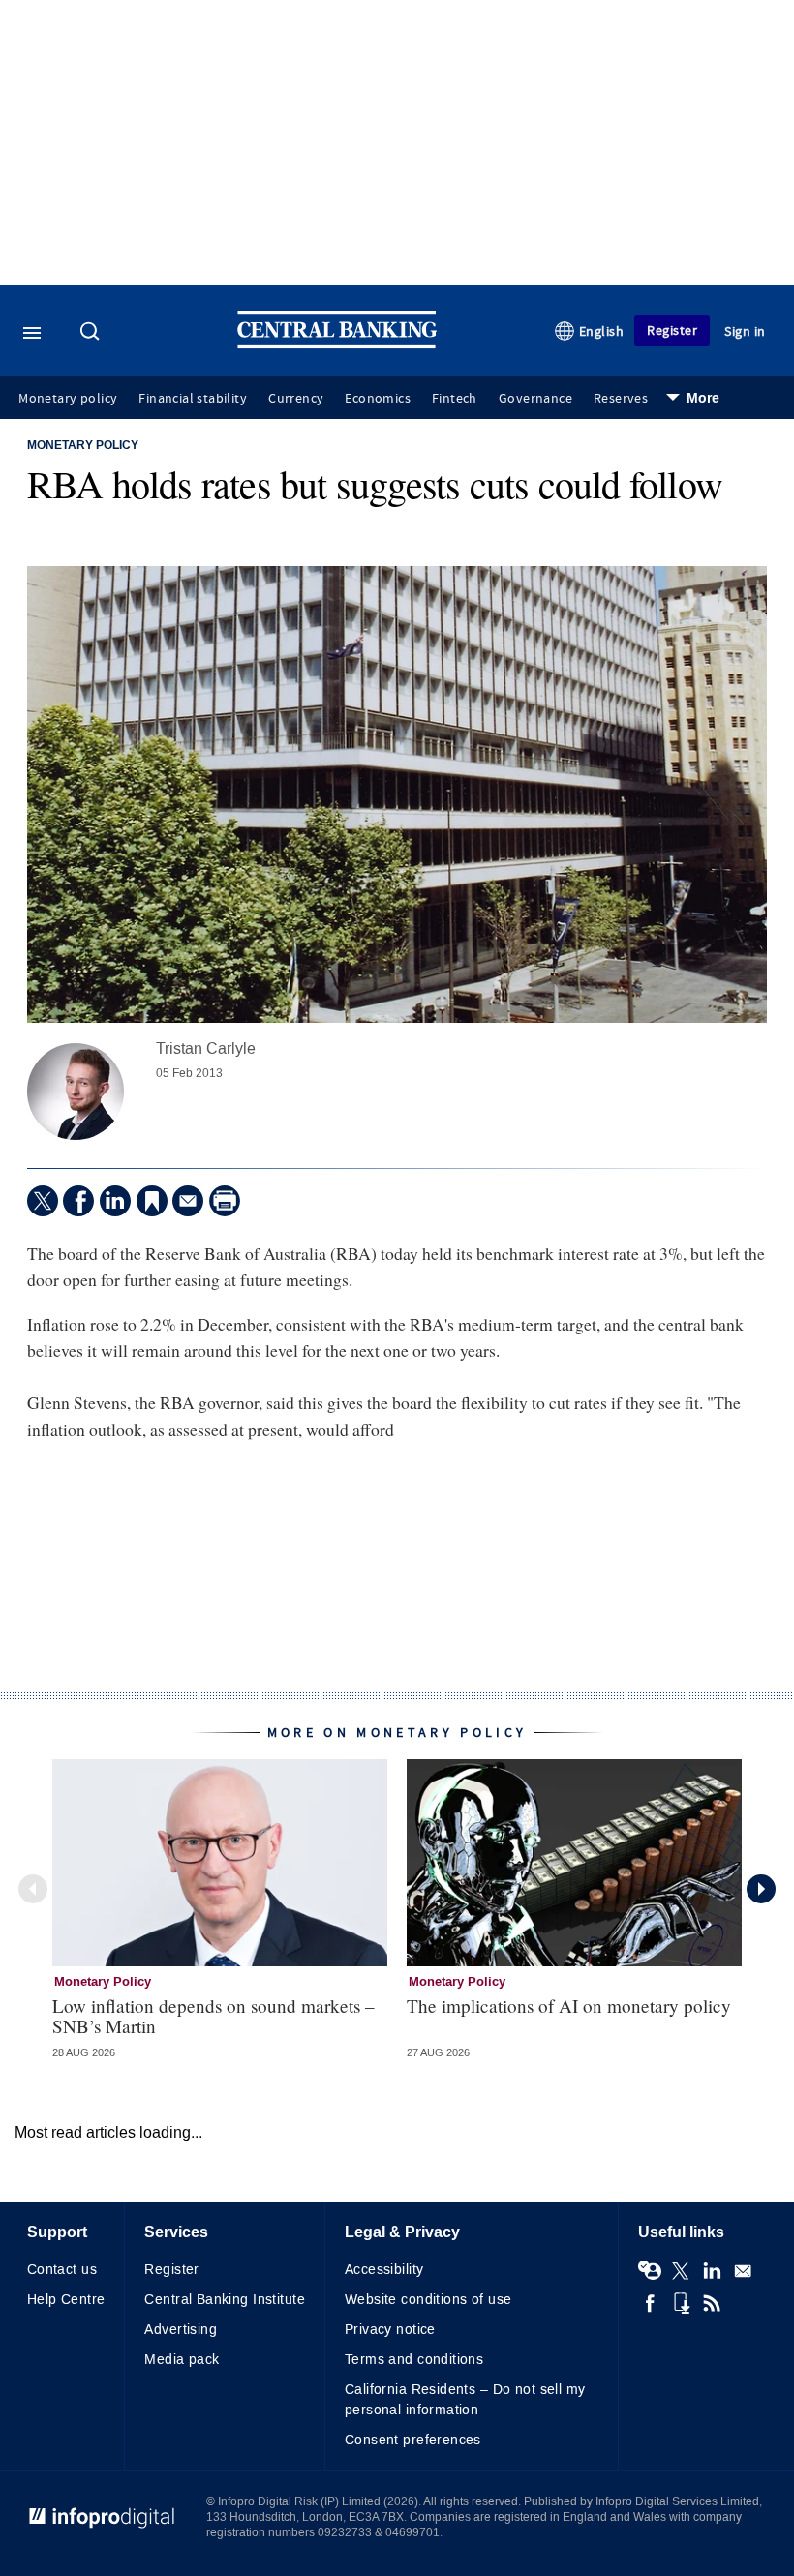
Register (672, 330)
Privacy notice (390, 2330)
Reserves (621, 399)
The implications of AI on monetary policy (569, 2006)
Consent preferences (413, 2440)
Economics (378, 399)
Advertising (181, 2330)
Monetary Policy (83, 446)
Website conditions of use (428, 2300)
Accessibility (384, 2270)
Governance (535, 399)
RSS (712, 2303)
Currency (296, 399)
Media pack (182, 2360)
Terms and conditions (414, 2360)
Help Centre (66, 2300)
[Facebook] (78, 1201)
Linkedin (712, 2271)
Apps (681, 2303)
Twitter (681, 2271)
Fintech (455, 399)
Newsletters (743, 2271)
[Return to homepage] (337, 344)
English (602, 331)
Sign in (745, 331)
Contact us (62, 2270)
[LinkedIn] (115, 1201)
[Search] (92, 333)
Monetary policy (68, 399)
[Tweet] (43, 1201)
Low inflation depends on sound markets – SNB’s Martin (214, 2016)
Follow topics (650, 2271)
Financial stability (193, 399)
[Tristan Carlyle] (76, 1092)
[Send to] (188, 1201)
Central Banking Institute (225, 2300)
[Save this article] (152, 1201)
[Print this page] (225, 1201)
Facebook (650, 2303)
